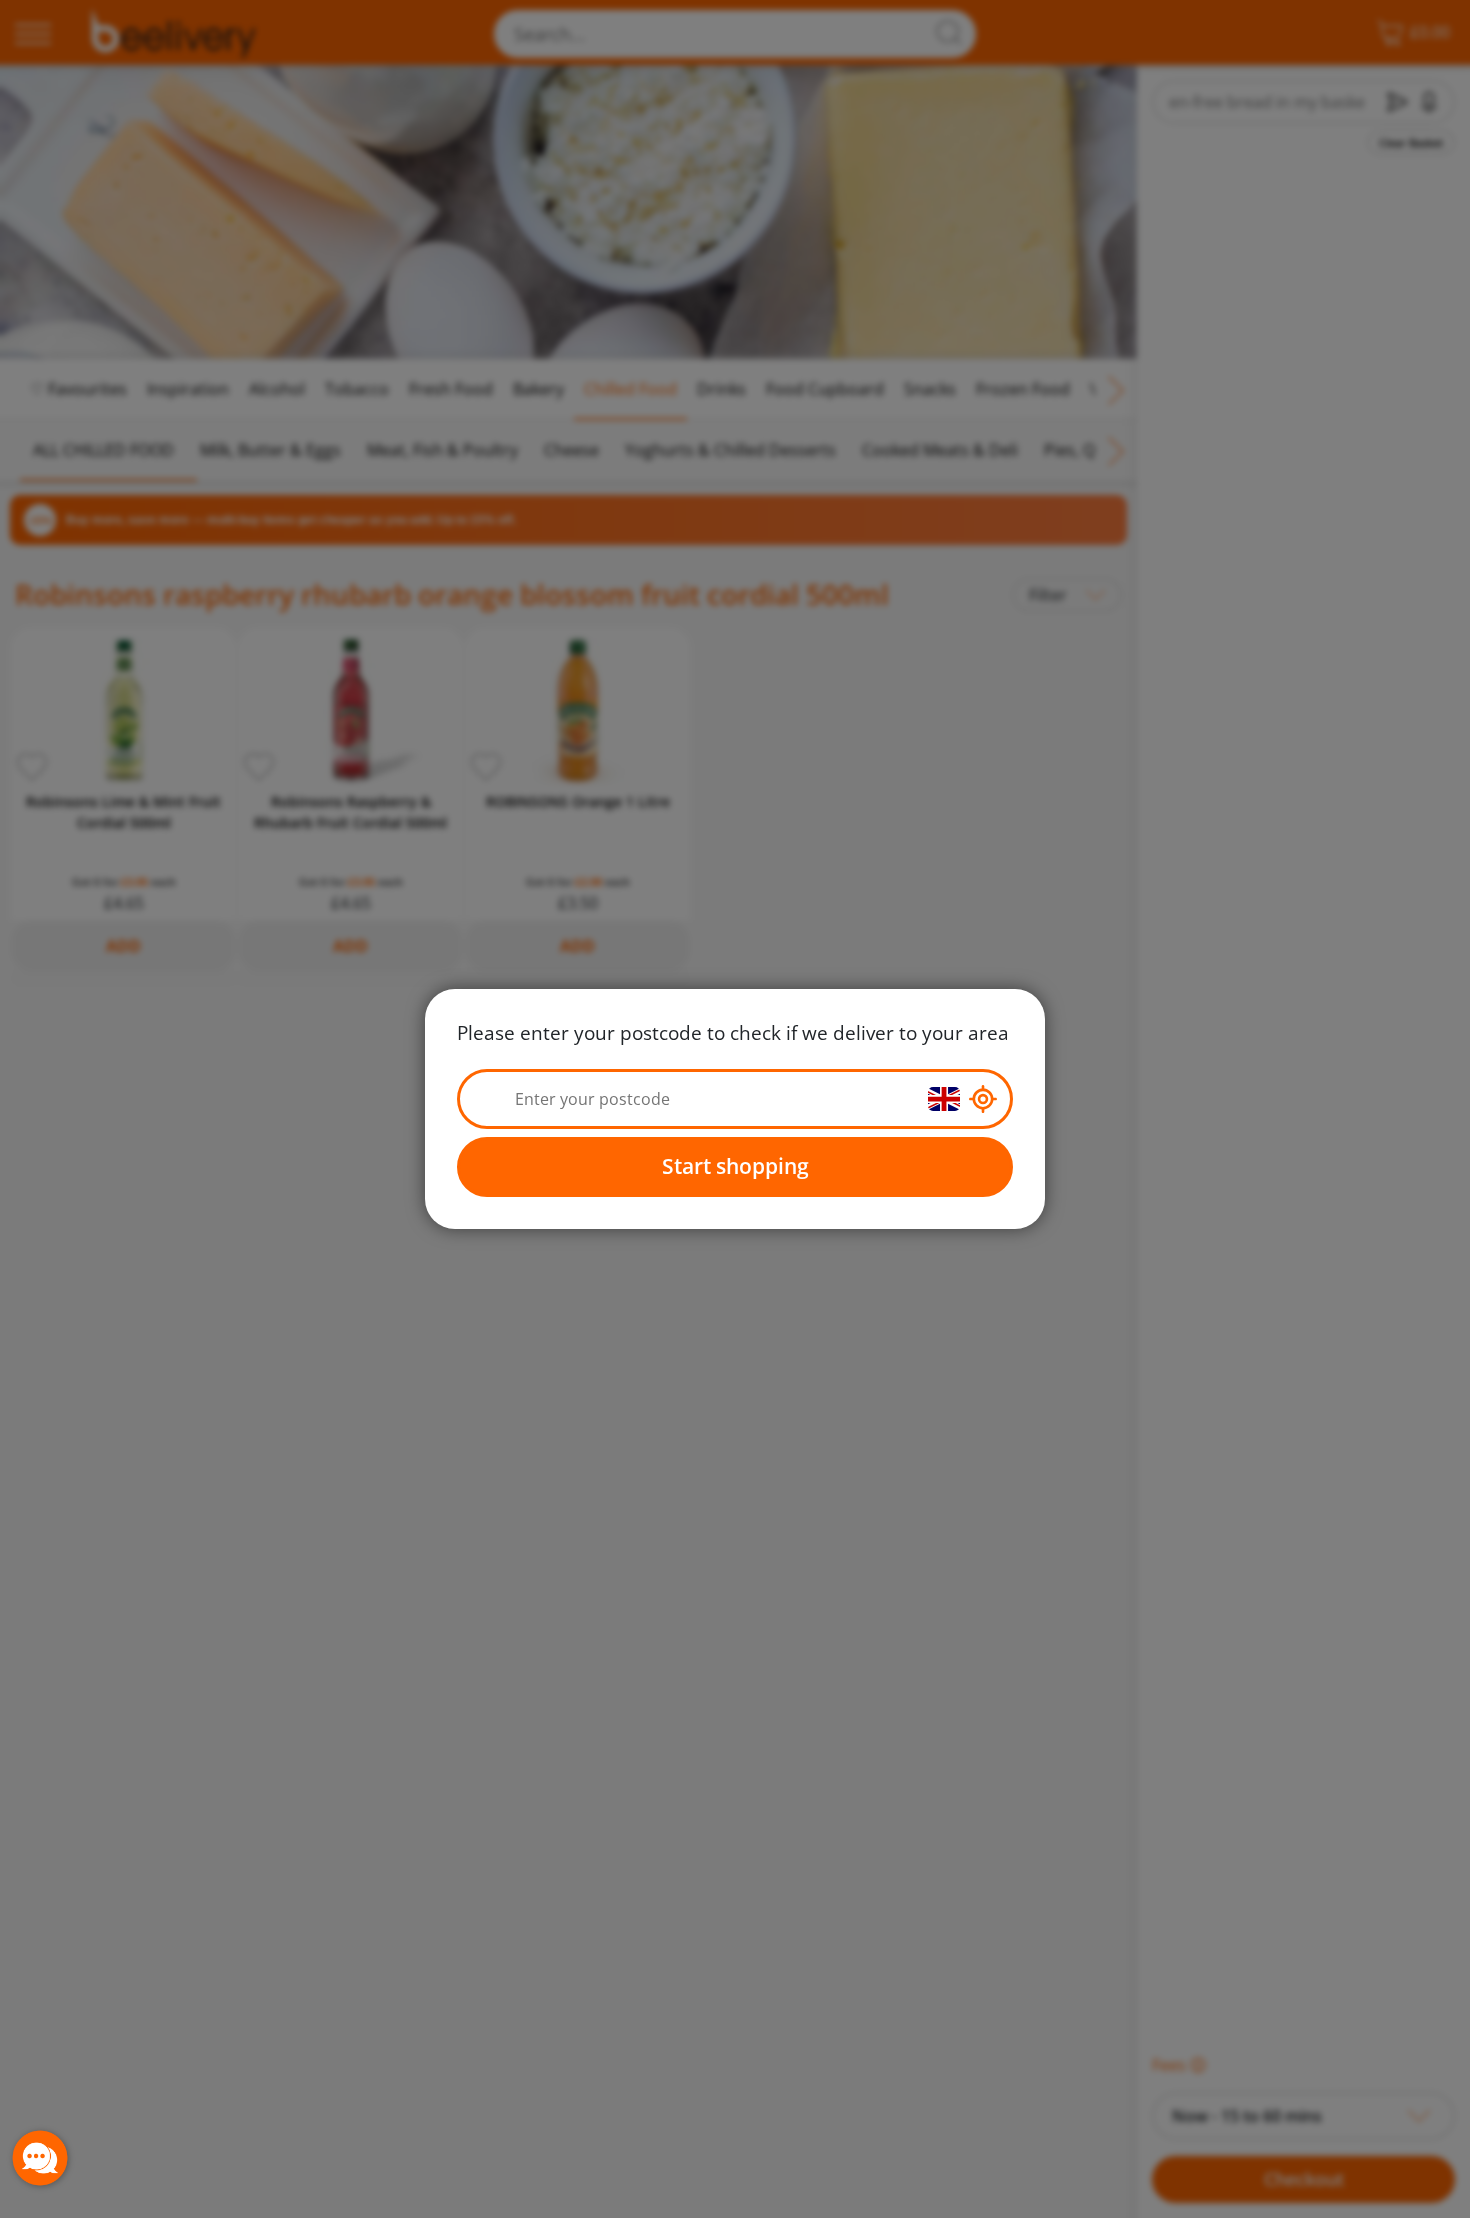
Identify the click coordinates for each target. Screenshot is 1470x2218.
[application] (40, 2158)
